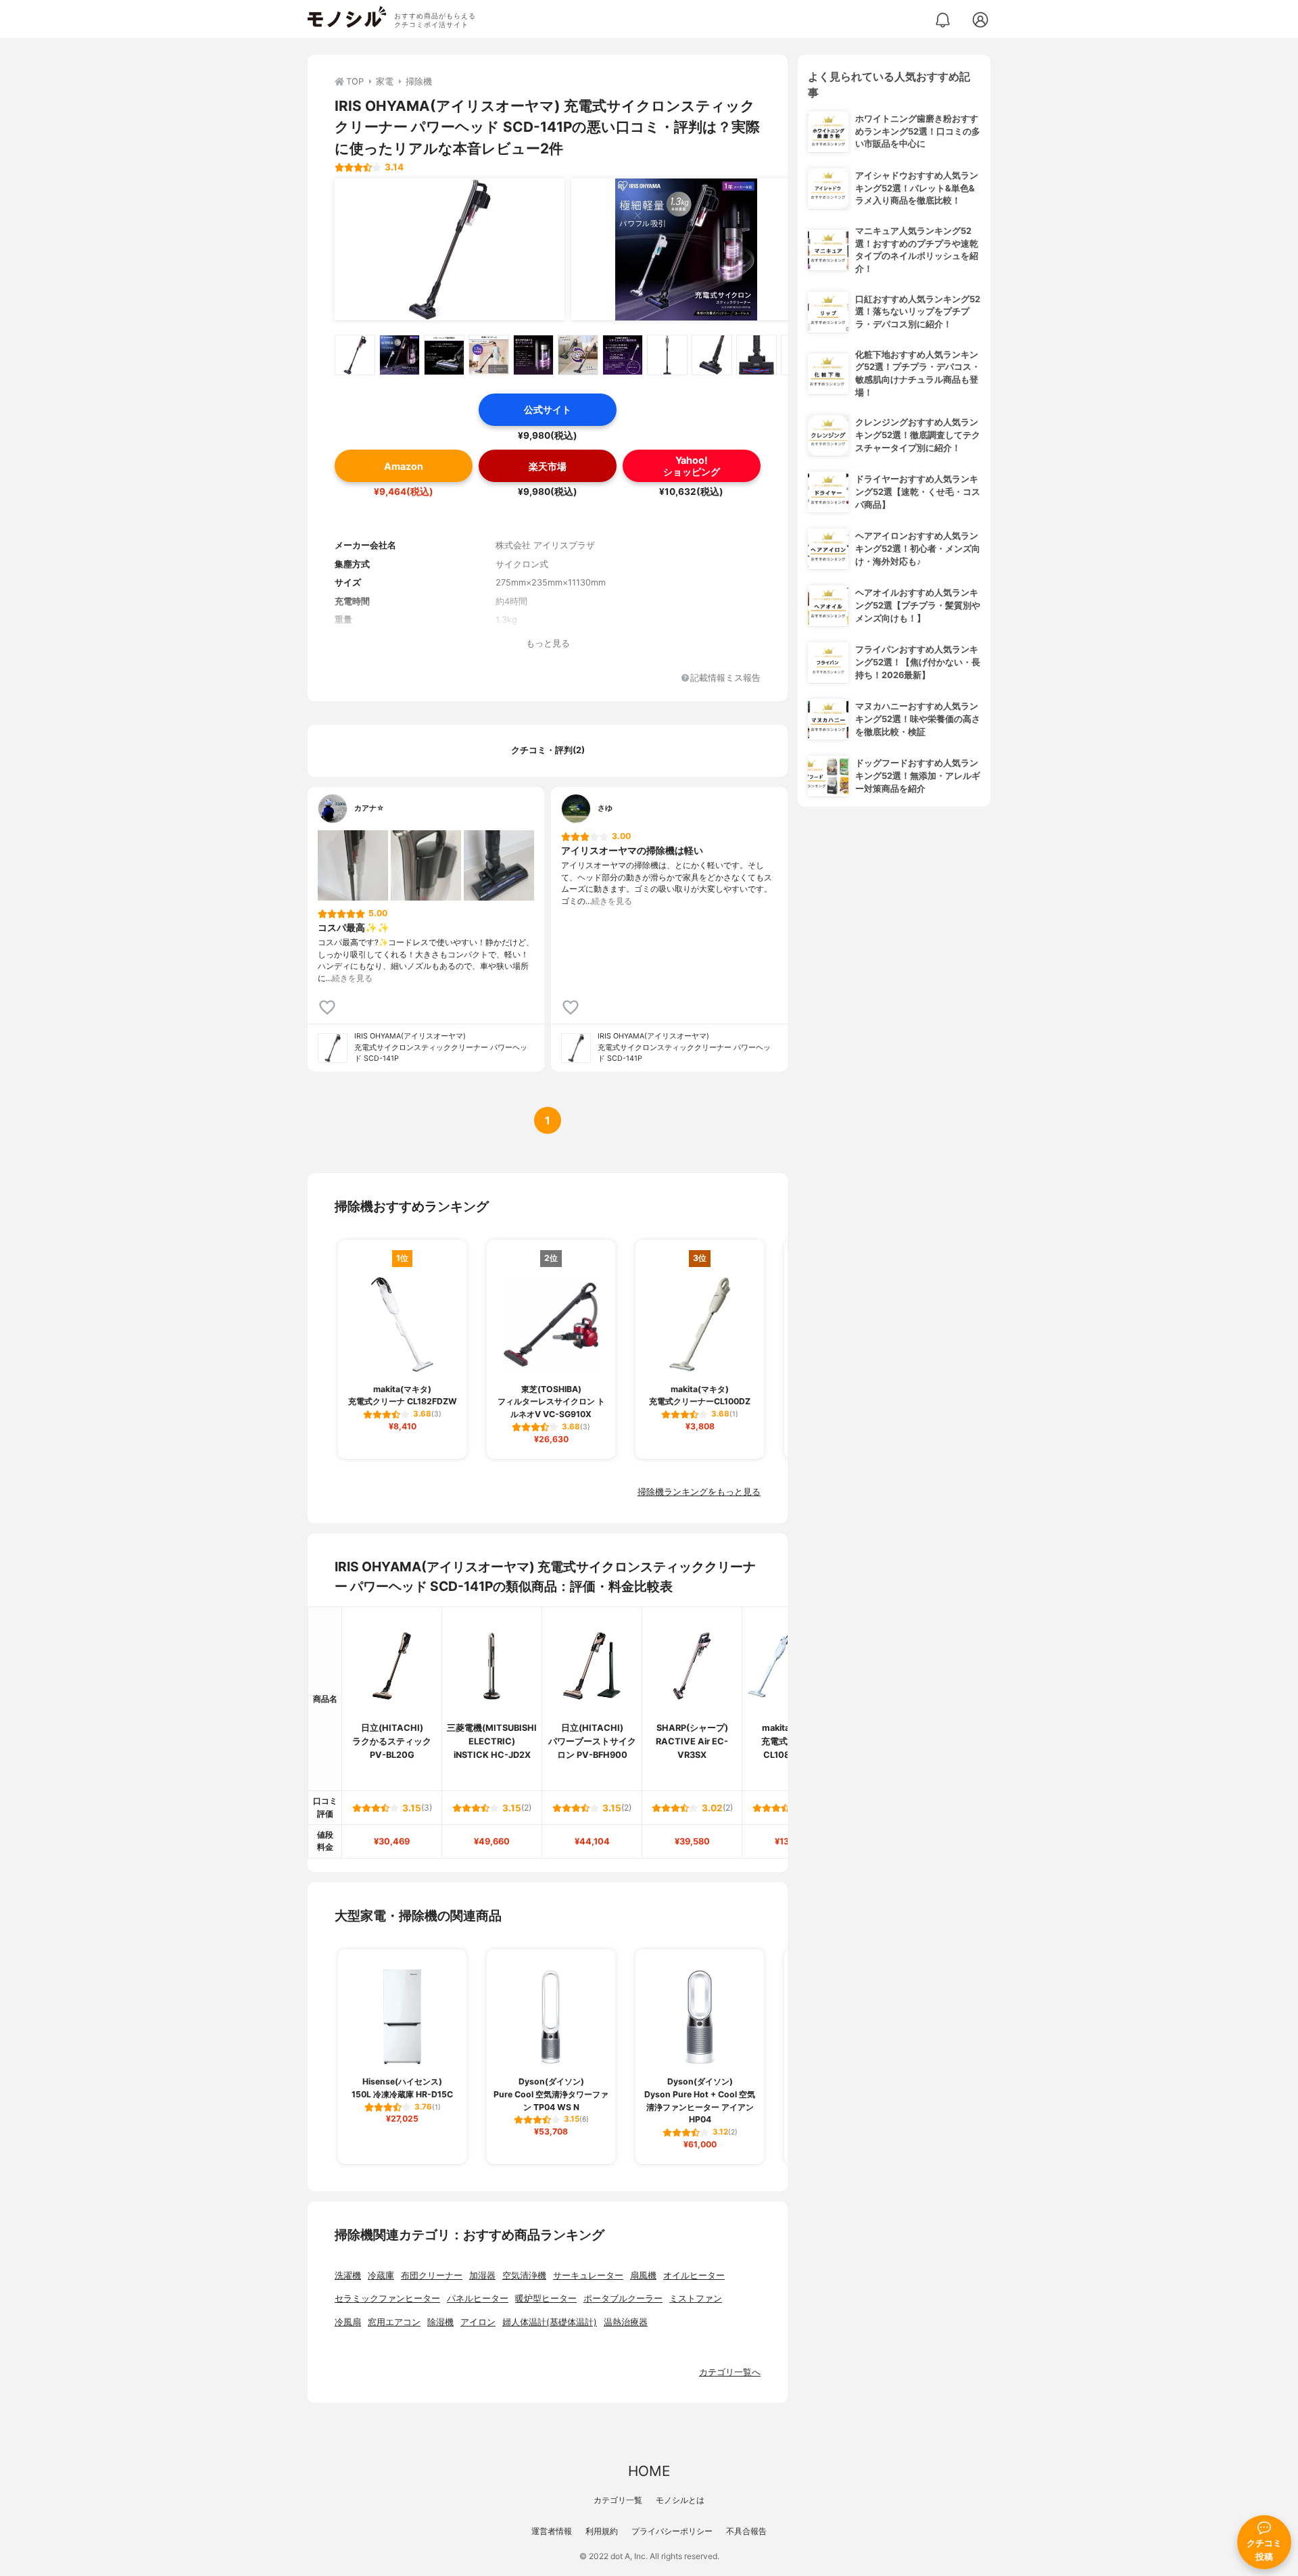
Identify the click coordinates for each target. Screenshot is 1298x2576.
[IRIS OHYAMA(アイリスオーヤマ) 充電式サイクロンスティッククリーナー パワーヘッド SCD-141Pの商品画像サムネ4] (489, 355)
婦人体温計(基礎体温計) (550, 2322)
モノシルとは (680, 2500)
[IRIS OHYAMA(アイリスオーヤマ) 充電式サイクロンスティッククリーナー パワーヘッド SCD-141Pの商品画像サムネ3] (444, 355)
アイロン (478, 2322)
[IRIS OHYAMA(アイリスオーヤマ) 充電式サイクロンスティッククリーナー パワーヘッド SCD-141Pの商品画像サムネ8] (667, 355)
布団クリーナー (432, 2275)
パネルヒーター (478, 2298)
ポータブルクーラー (623, 2298)
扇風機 (643, 2275)
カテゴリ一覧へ (730, 2372)
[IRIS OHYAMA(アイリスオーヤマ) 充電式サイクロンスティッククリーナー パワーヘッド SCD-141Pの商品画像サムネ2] (400, 355)
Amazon (404, 466)
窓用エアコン (394, 2322)
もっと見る (548, 643)
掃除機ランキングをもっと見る (699, 1492)
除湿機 (440, 2322)
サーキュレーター (588, 2275)
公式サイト (548, 409)
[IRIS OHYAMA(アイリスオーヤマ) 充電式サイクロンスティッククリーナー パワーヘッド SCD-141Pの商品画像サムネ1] (355, 355)
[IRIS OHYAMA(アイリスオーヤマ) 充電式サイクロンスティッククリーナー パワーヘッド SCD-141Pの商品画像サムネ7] (623, 355)
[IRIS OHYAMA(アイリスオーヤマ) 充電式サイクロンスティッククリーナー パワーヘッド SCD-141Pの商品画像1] (450, 249)
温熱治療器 (626, 2322)
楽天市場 (548, 466)
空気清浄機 (524, 2275)
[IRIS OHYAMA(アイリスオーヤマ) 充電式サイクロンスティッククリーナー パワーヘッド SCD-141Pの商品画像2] (686, 249)
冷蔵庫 (381, 2275)
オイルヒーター (694, 2275)
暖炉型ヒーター (546, 2298)
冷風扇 (348, 2322)
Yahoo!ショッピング (692, 466)
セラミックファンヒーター (387, 2298)
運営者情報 (552, 2531)
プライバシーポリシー (672, 2531)
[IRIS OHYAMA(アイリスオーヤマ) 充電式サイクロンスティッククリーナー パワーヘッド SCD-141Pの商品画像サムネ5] (533, 355)
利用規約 (602, 2531)
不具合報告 (746, 2531)
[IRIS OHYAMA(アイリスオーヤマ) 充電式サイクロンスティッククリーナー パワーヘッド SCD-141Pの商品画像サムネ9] (712, 355)
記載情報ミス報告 (725, 678)
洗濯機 (348, 2275)
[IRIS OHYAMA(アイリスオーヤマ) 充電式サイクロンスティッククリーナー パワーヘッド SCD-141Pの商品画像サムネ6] (578, 355)
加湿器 (482, 2275)
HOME (649, 2471)
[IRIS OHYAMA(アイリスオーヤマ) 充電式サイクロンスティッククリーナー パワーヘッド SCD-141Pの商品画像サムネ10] (756, 355)
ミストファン (696, 2298)
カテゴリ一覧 (618, 2500)
